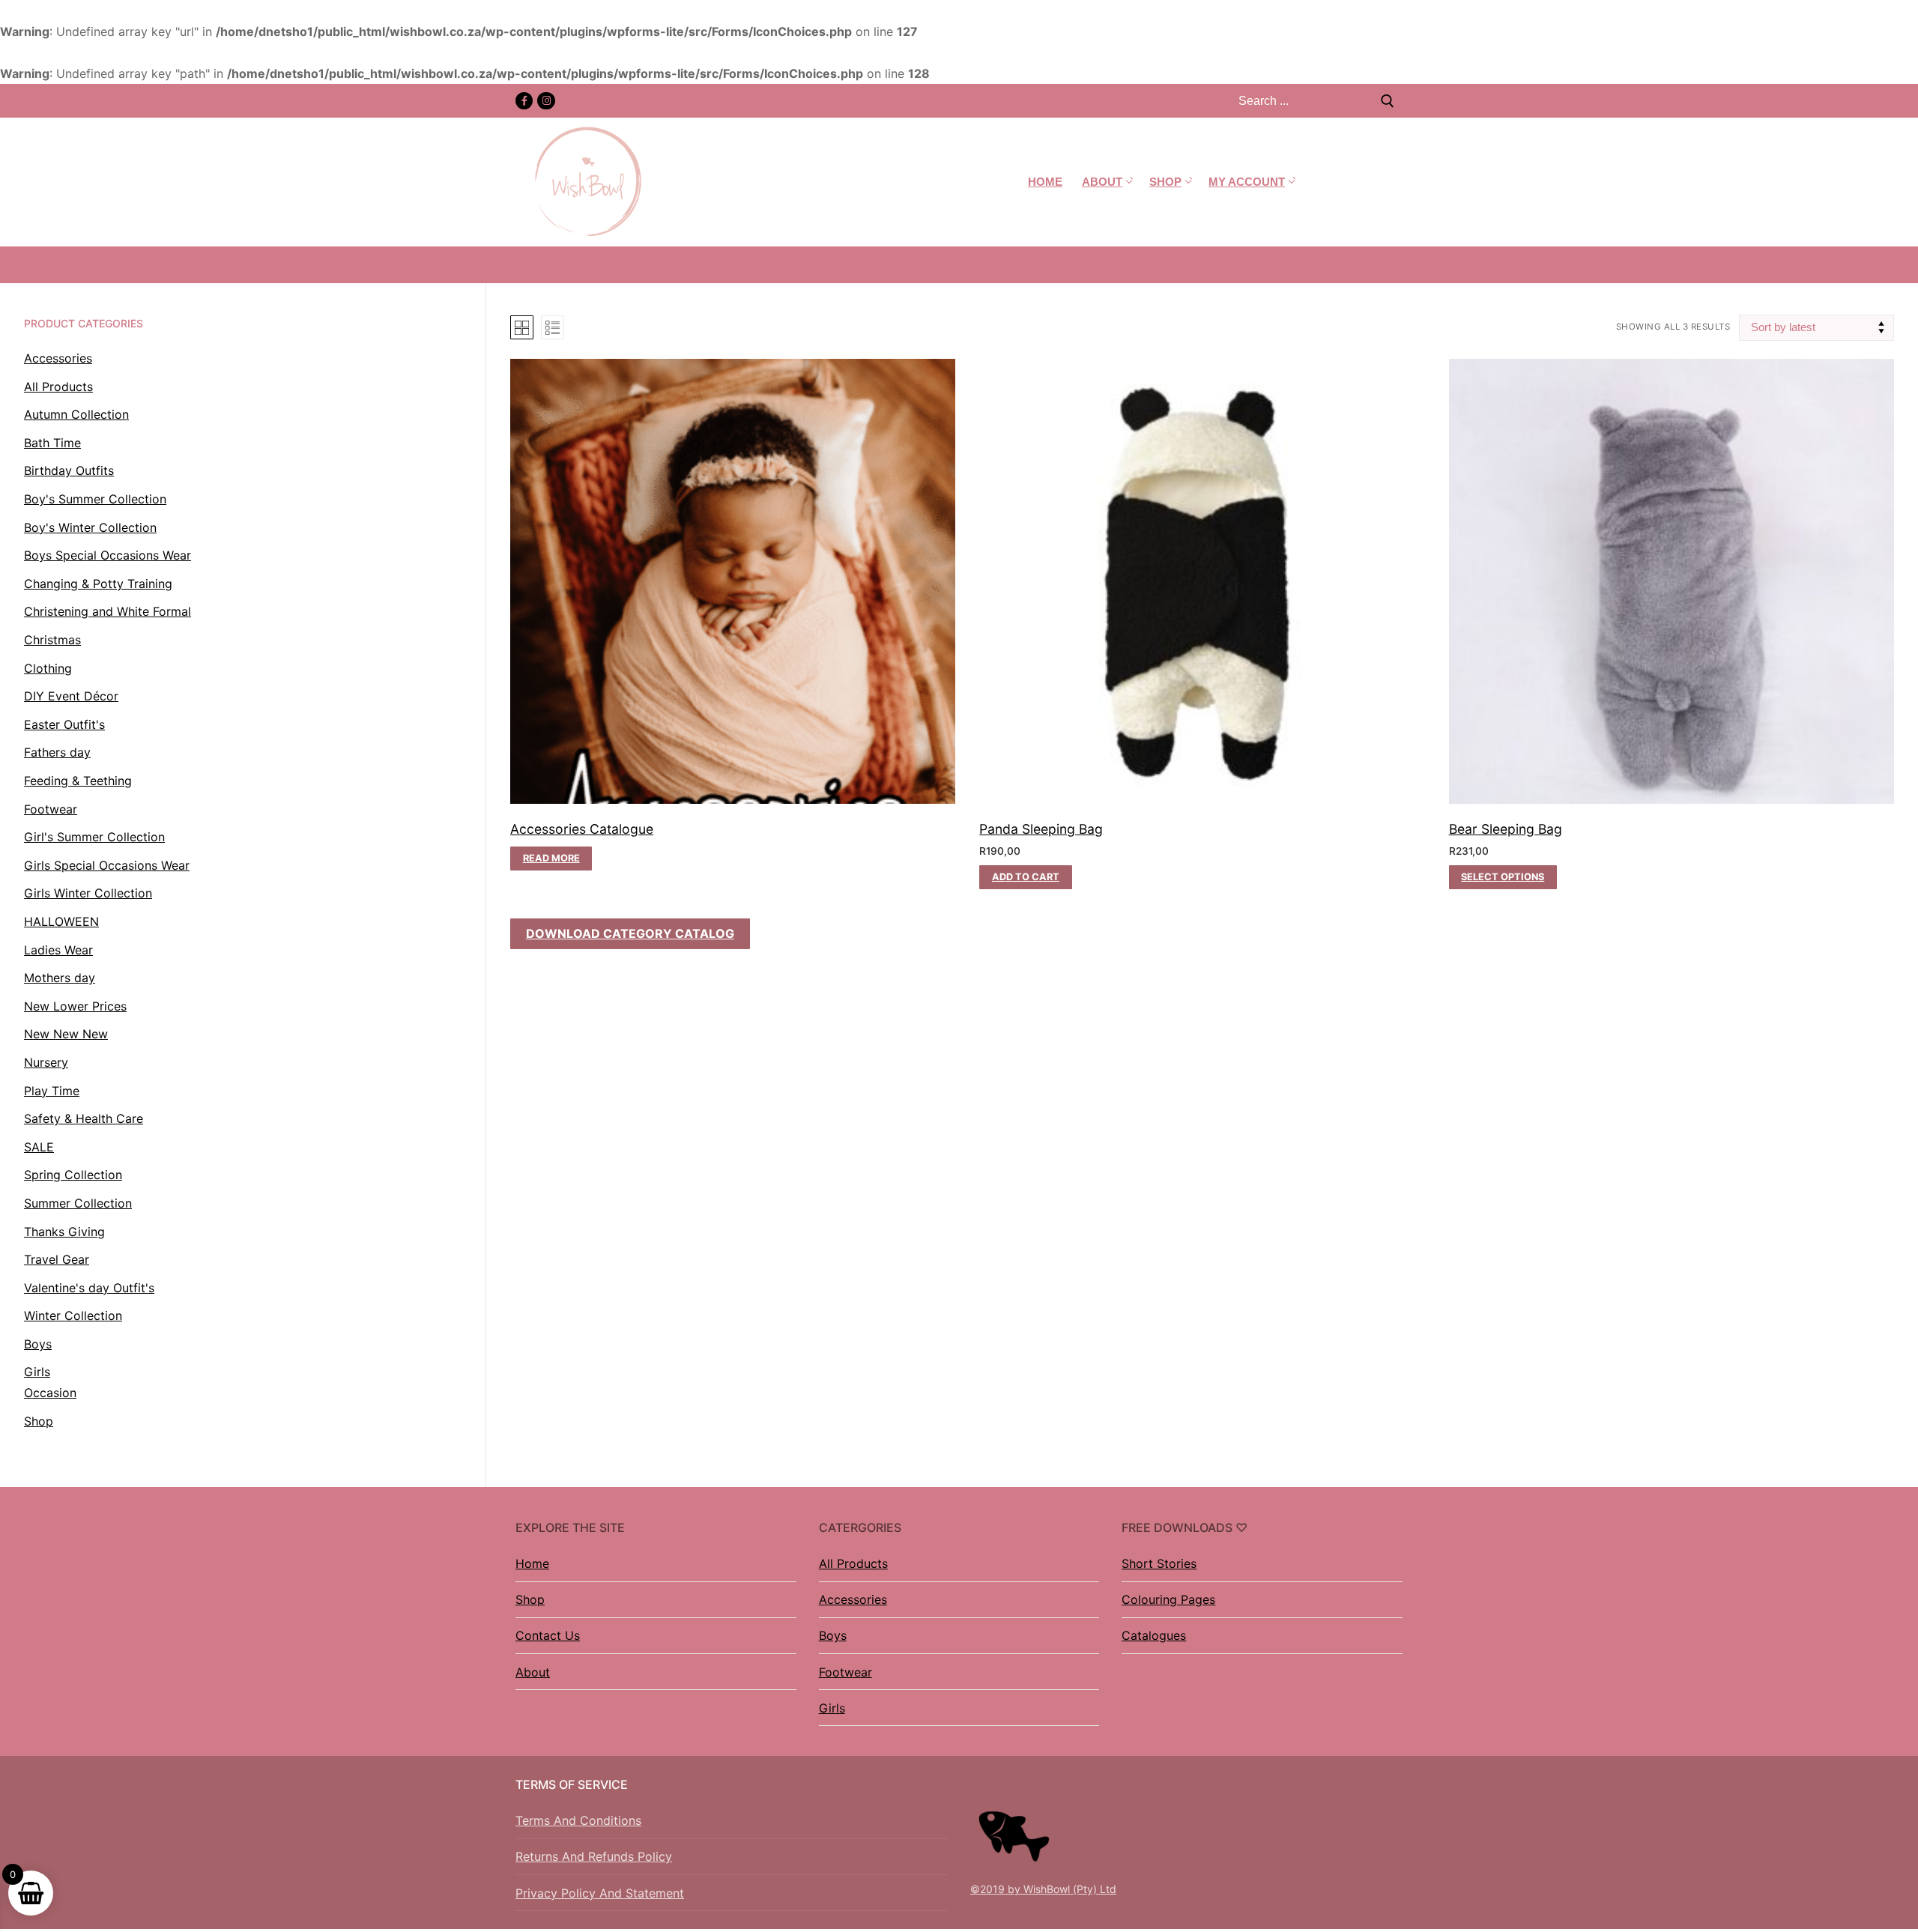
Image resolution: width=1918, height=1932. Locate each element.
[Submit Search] (1388, 101)
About (533, 1672)
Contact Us (548, 1635)
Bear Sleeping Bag (1506, 829)
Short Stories (1159, 1563)
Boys (833, 1635)
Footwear (845, 1672)
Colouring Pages (1168, 1599)
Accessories (853, 1599)
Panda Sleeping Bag (1041, 829)
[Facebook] (524, 101)
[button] (1025, 877)
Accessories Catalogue (582, 829)
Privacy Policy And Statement (600, 1893)
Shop (530, 1599)
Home (532, 1563)
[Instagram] (546, 101)
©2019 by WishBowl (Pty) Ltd (1043, 1889)
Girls (832, 1708)
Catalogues (1154, 1635)
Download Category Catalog (630, 933)
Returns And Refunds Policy (594, 1856)
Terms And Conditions (578, 1820)
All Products (853, 1563)
